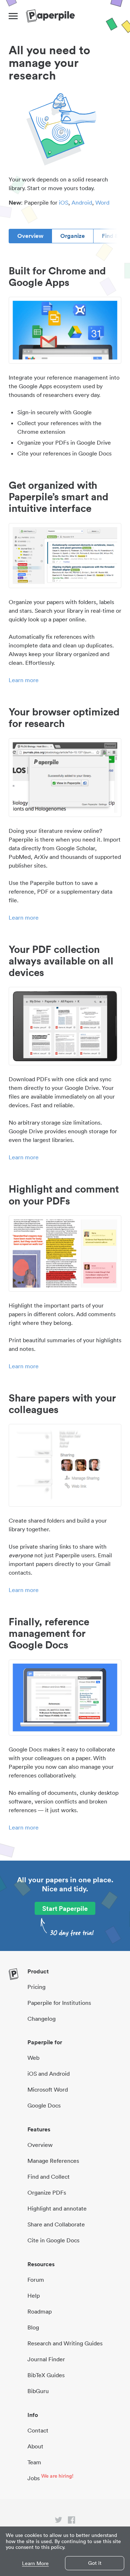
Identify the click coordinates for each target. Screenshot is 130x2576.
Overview (30, 236)
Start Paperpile (65, 1908)
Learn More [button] (35, 2564)
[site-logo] (50, 16)
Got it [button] (95, 2563)
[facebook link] (71, 2521)
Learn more (24, 680)
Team (34, 2462)
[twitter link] (58, 2521)
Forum (36, 2280)
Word (102, 202)
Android (82, 202)
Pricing (36, 1987)
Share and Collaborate (56, 2224)
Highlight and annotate (57, 2208)
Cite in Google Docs (53, 2240)
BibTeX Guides (46, 2375)
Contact (38, 2430)
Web (33, 2058)
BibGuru (38, 2391)
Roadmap (40, 2311)
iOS (64, 202)
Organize (73, 236)
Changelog (42, 2019)
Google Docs (44, 2105)
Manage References (53, 2161)
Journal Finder (46, 2359)
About (35, 2446)
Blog (33, 2327)
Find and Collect (49, 2177)
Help (34, 2295)
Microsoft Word (48, 2089)
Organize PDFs (47, 2192)
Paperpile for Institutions (59, 2003)
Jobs (34, 2478)
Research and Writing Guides (65, 2343)
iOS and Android (49, 2074)
